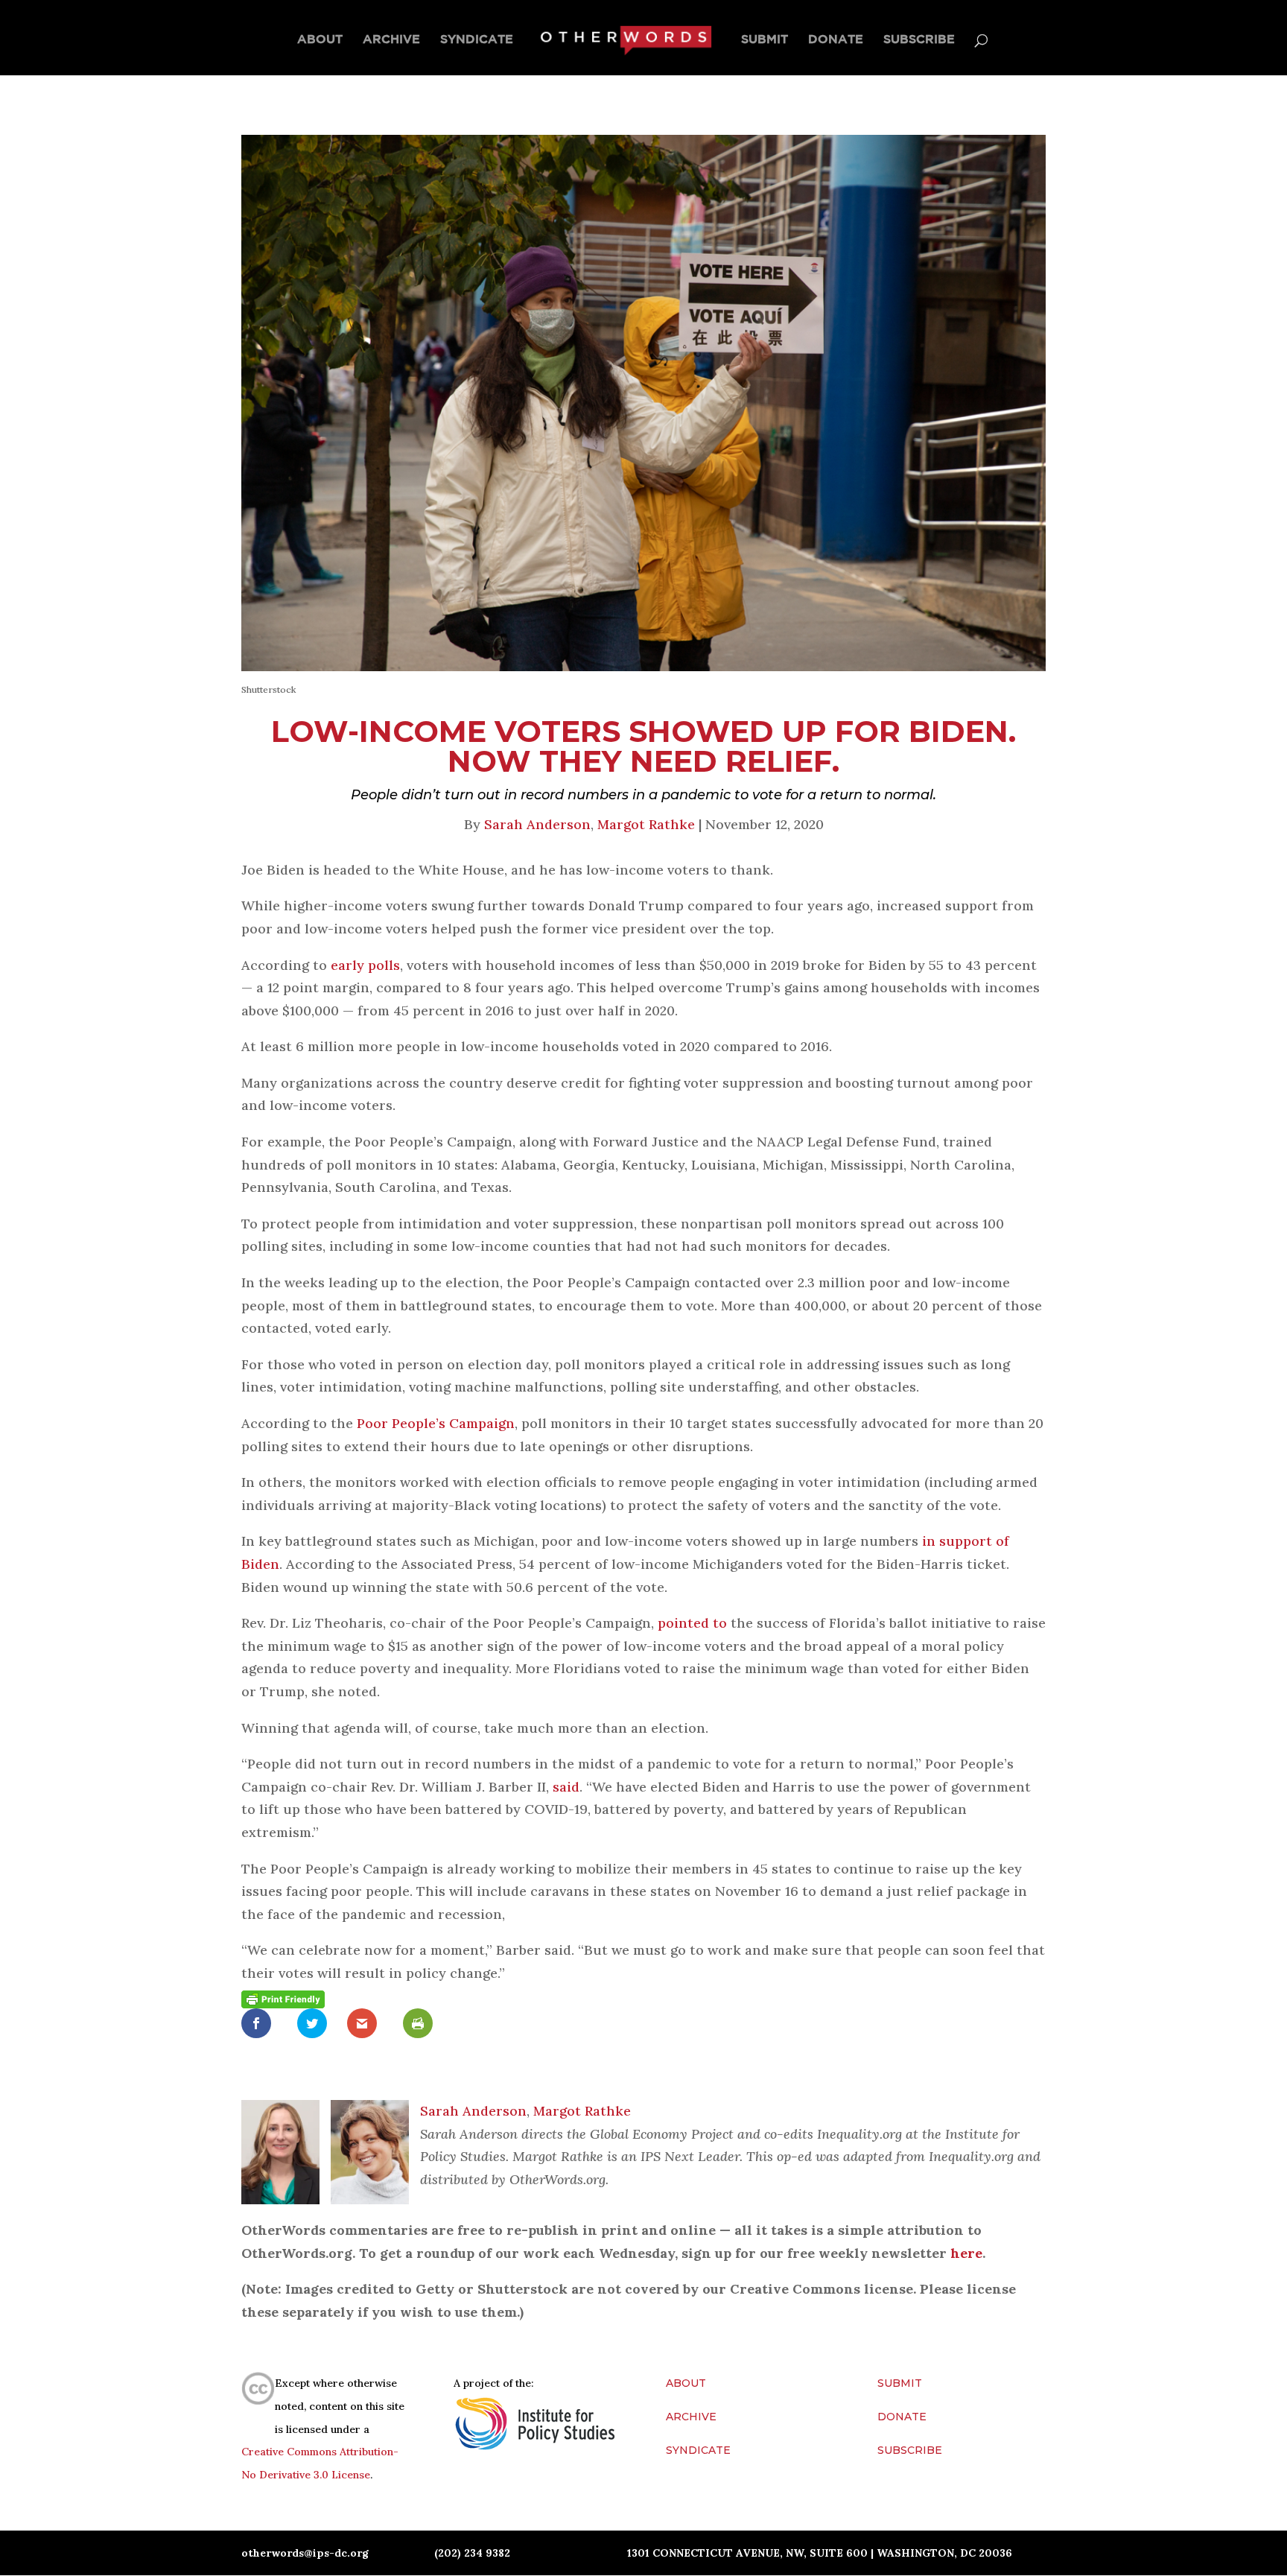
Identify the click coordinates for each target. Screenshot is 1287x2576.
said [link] (566, 1787)
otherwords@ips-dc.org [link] (305, 2553)
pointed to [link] (690, 1623)
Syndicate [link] (477, 39)
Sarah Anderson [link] (537, 824)
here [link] (966, 2253)
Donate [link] (836, 39)
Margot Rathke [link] (646, 824)
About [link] (320, 39)
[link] (625, 40)
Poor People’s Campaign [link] (434, 1423)
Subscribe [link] (919, 39)
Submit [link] (765, 39)
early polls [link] (363, 965)
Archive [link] (391, 39)
